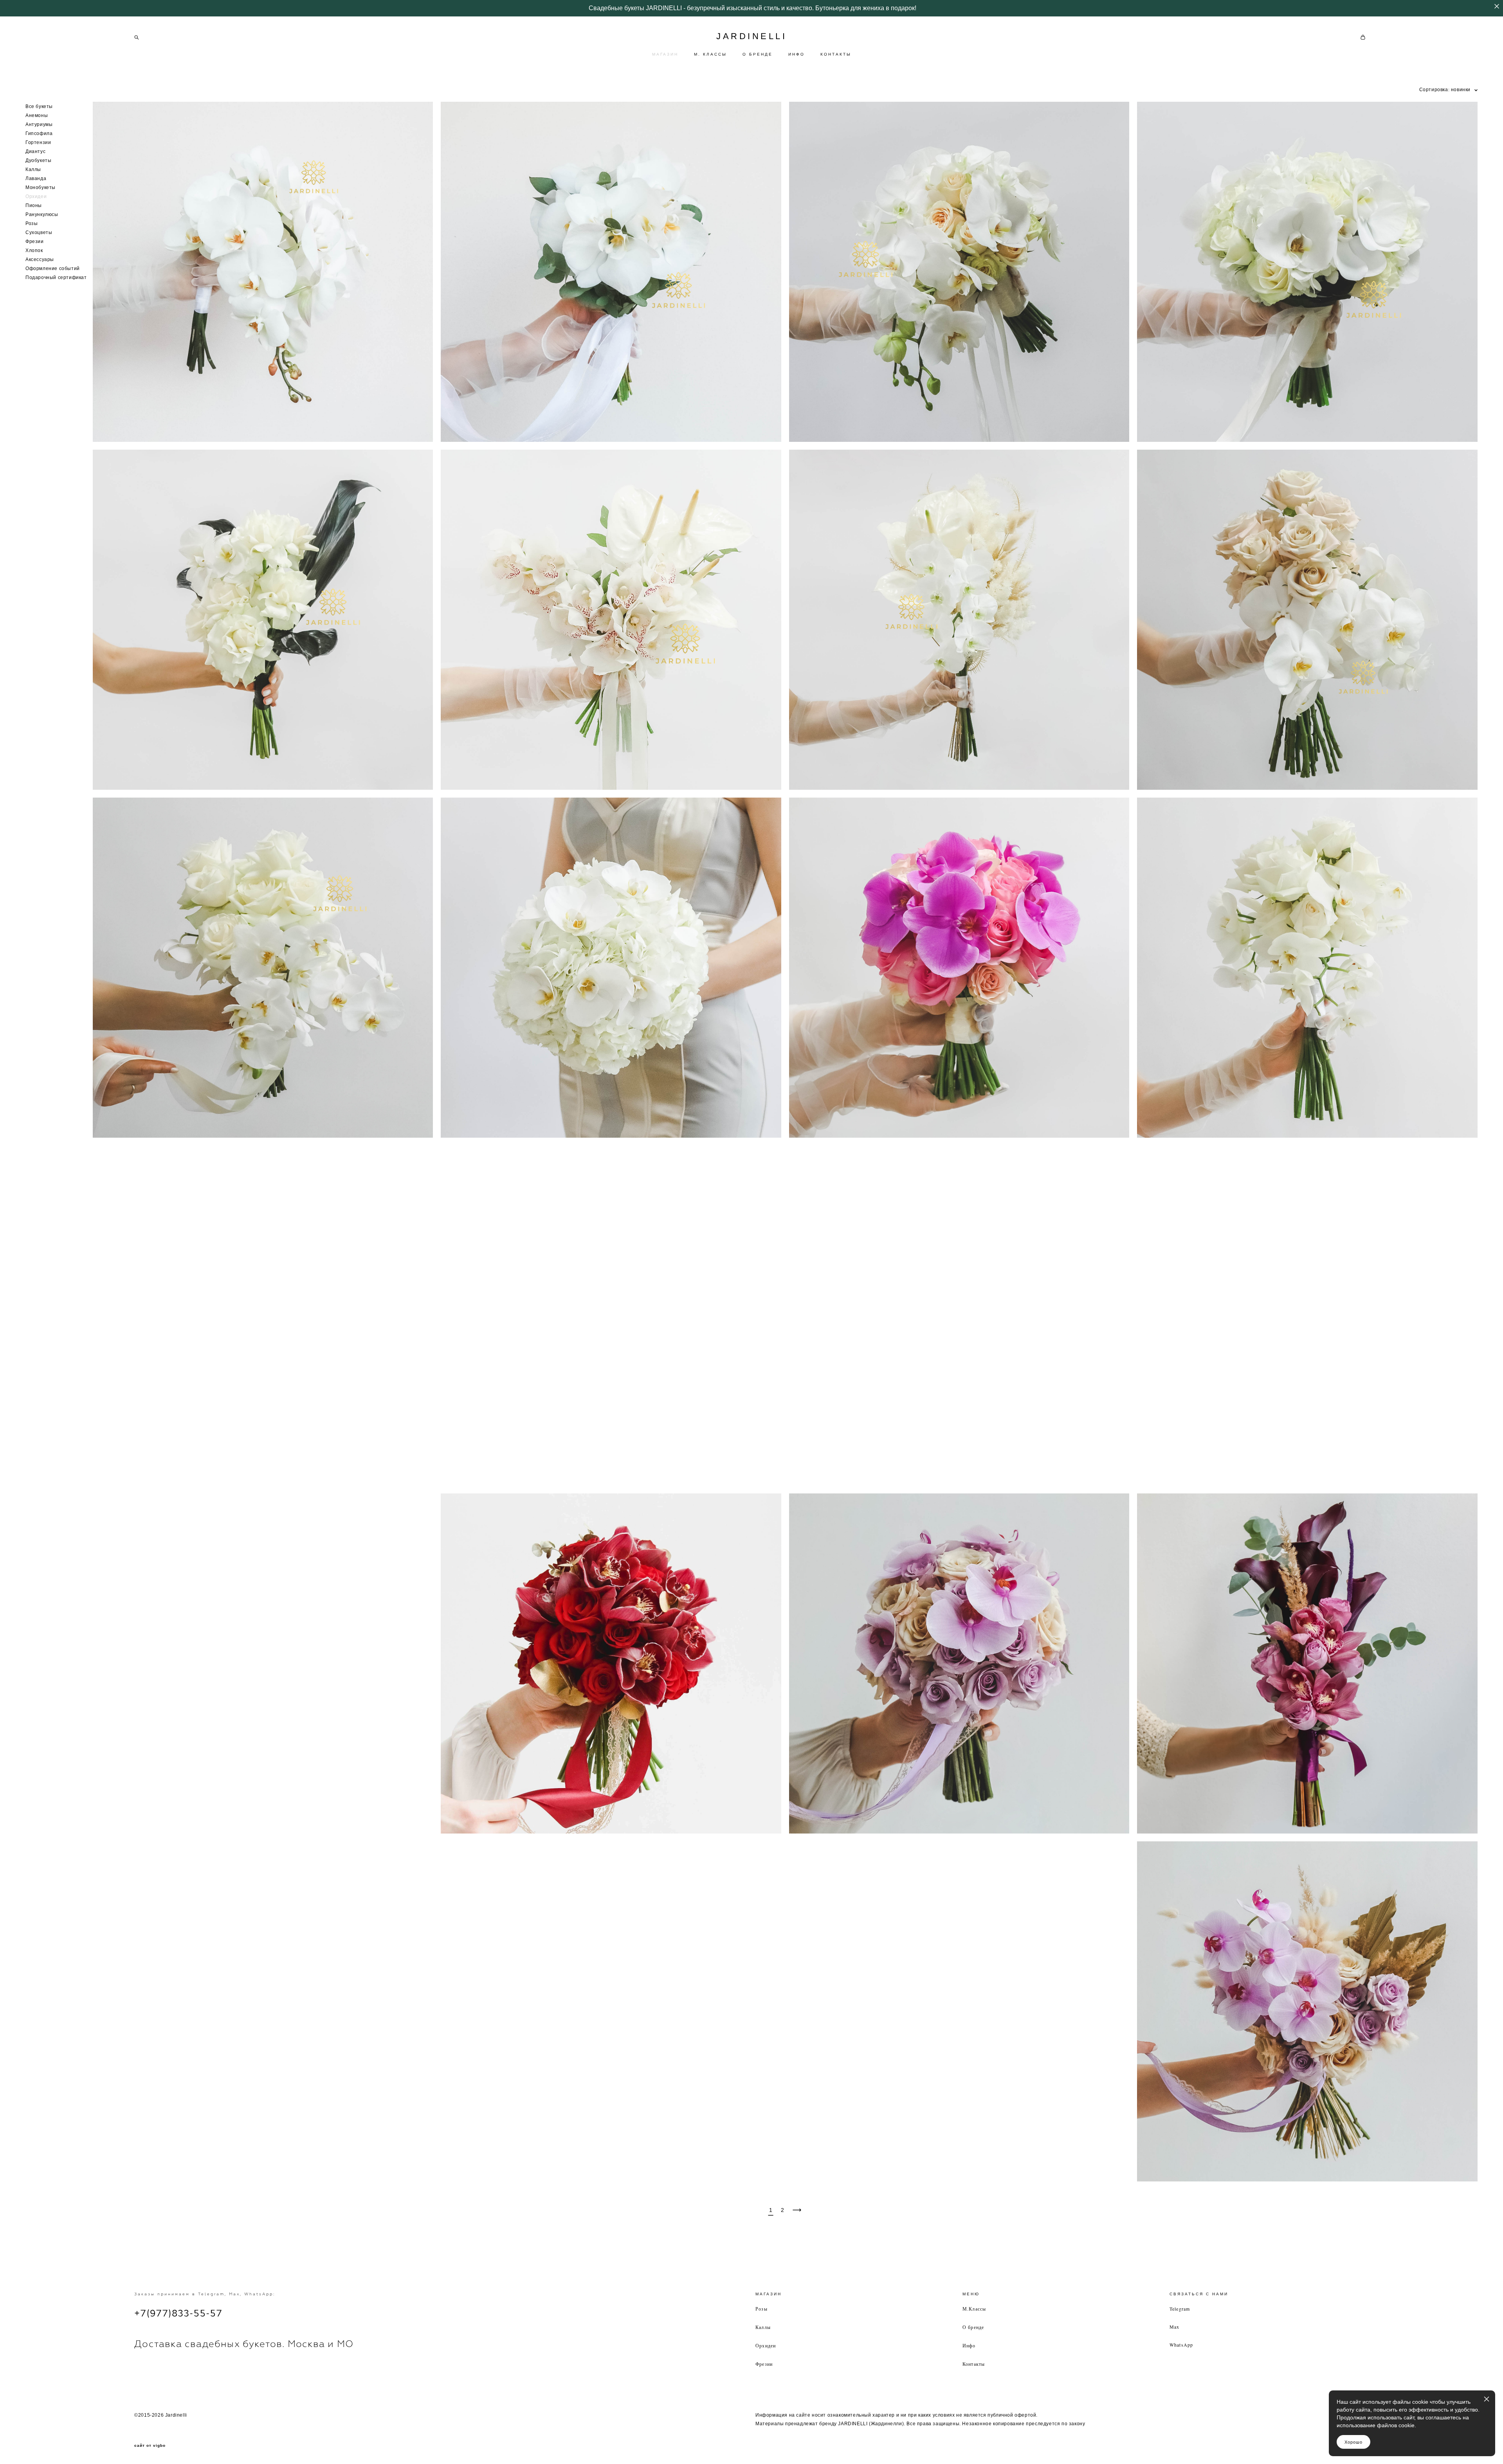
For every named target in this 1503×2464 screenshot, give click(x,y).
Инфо (969, 2345)
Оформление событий (53, 268)
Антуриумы (39, 124)
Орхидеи (36, 196)
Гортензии (38, 142)
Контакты (974, 2364)
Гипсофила (39, 133)
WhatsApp (1181, 2345)
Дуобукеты (38, 160)
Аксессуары (40, 259)
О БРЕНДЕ (758, 54)
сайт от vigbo (150, 2446)
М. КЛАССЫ (710, 54)
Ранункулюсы (42, 214)
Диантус (35, 151)
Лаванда (36, 178)
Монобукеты (41, 187)
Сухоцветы (39, 232)
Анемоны (37, 115)
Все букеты (39, 106)
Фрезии (35, 241)
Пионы (34, 205)
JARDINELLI (751, 36)
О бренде (973, 2327)
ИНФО (797, 54)
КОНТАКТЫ (836, 54)
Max (1175, 2327)
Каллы (33, 169)
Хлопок (34, 250)
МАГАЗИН (665, 54)
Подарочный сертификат (56, 277)
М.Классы (974, 2309)
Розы (32, 223)
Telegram (1180, 2309)
